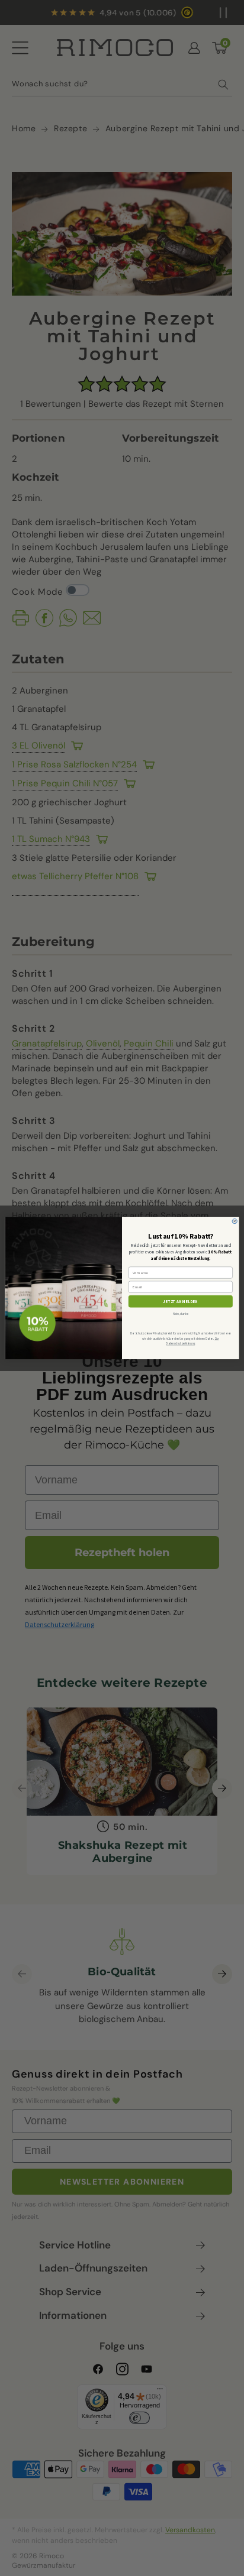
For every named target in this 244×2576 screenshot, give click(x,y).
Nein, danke (181, 1314)
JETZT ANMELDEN (180, 1301)
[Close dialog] (235, 1221)
